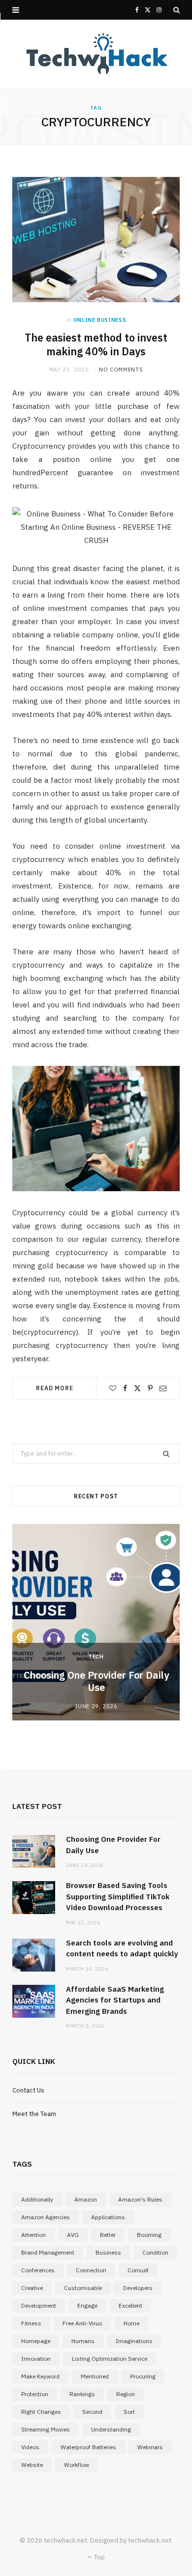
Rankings (82, 2394)
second (92, 2412)
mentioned (95, 2376)
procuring (143, 2376)
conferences (38, 2270)
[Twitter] (137, 1388)
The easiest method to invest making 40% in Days (96, 345)
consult (138, 2270)
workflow (77, 2465)
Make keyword (40, 2376)
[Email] (163, 1388)
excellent (130, 2305)
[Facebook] (125, 1388)
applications (108, 2217)
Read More (55, 1388)
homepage (36, 2341)
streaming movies (46, 2429)
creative (32, 2288)
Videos (30, 2447)
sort (129, 2412)
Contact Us (28, 2090)
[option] (96, 1622)
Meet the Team (34, 2114)
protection (35, 2394)
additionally (37, 2199)
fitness (31, 2323)
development (39, 2305)
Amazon (86, 2199)
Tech (96, 1657)
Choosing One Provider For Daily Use (96, 1681)
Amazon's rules (140, 2199)
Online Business (100, 320)
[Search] (176, 10)
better (108, 2235)
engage (87, 2305)
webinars (150, 2447)
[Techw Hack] (96, 54)
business (108, 2252)
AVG (73, 2235)
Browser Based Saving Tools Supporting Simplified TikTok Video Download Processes (118, 1896)
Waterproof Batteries (88, 2447)
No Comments (121, 370)
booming (149, 2235)
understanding (111, 2429)
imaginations (134, 2341)
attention (33, 2235)
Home (131, 2323)
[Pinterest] (150, 1388)
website (32, 2465)
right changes (41, 2412)
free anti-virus (82, 2323)
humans (83, 2341)
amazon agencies (46, 2217)
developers (138, 2288)
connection (91, 2270)
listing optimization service (110, 2359)
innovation (36, 2359)
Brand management (48, 2252)
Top (99, 2557)
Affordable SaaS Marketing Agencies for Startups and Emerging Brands (115, 2000)
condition (155, 2252)
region (126, 2394)
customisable (83, 2288)
